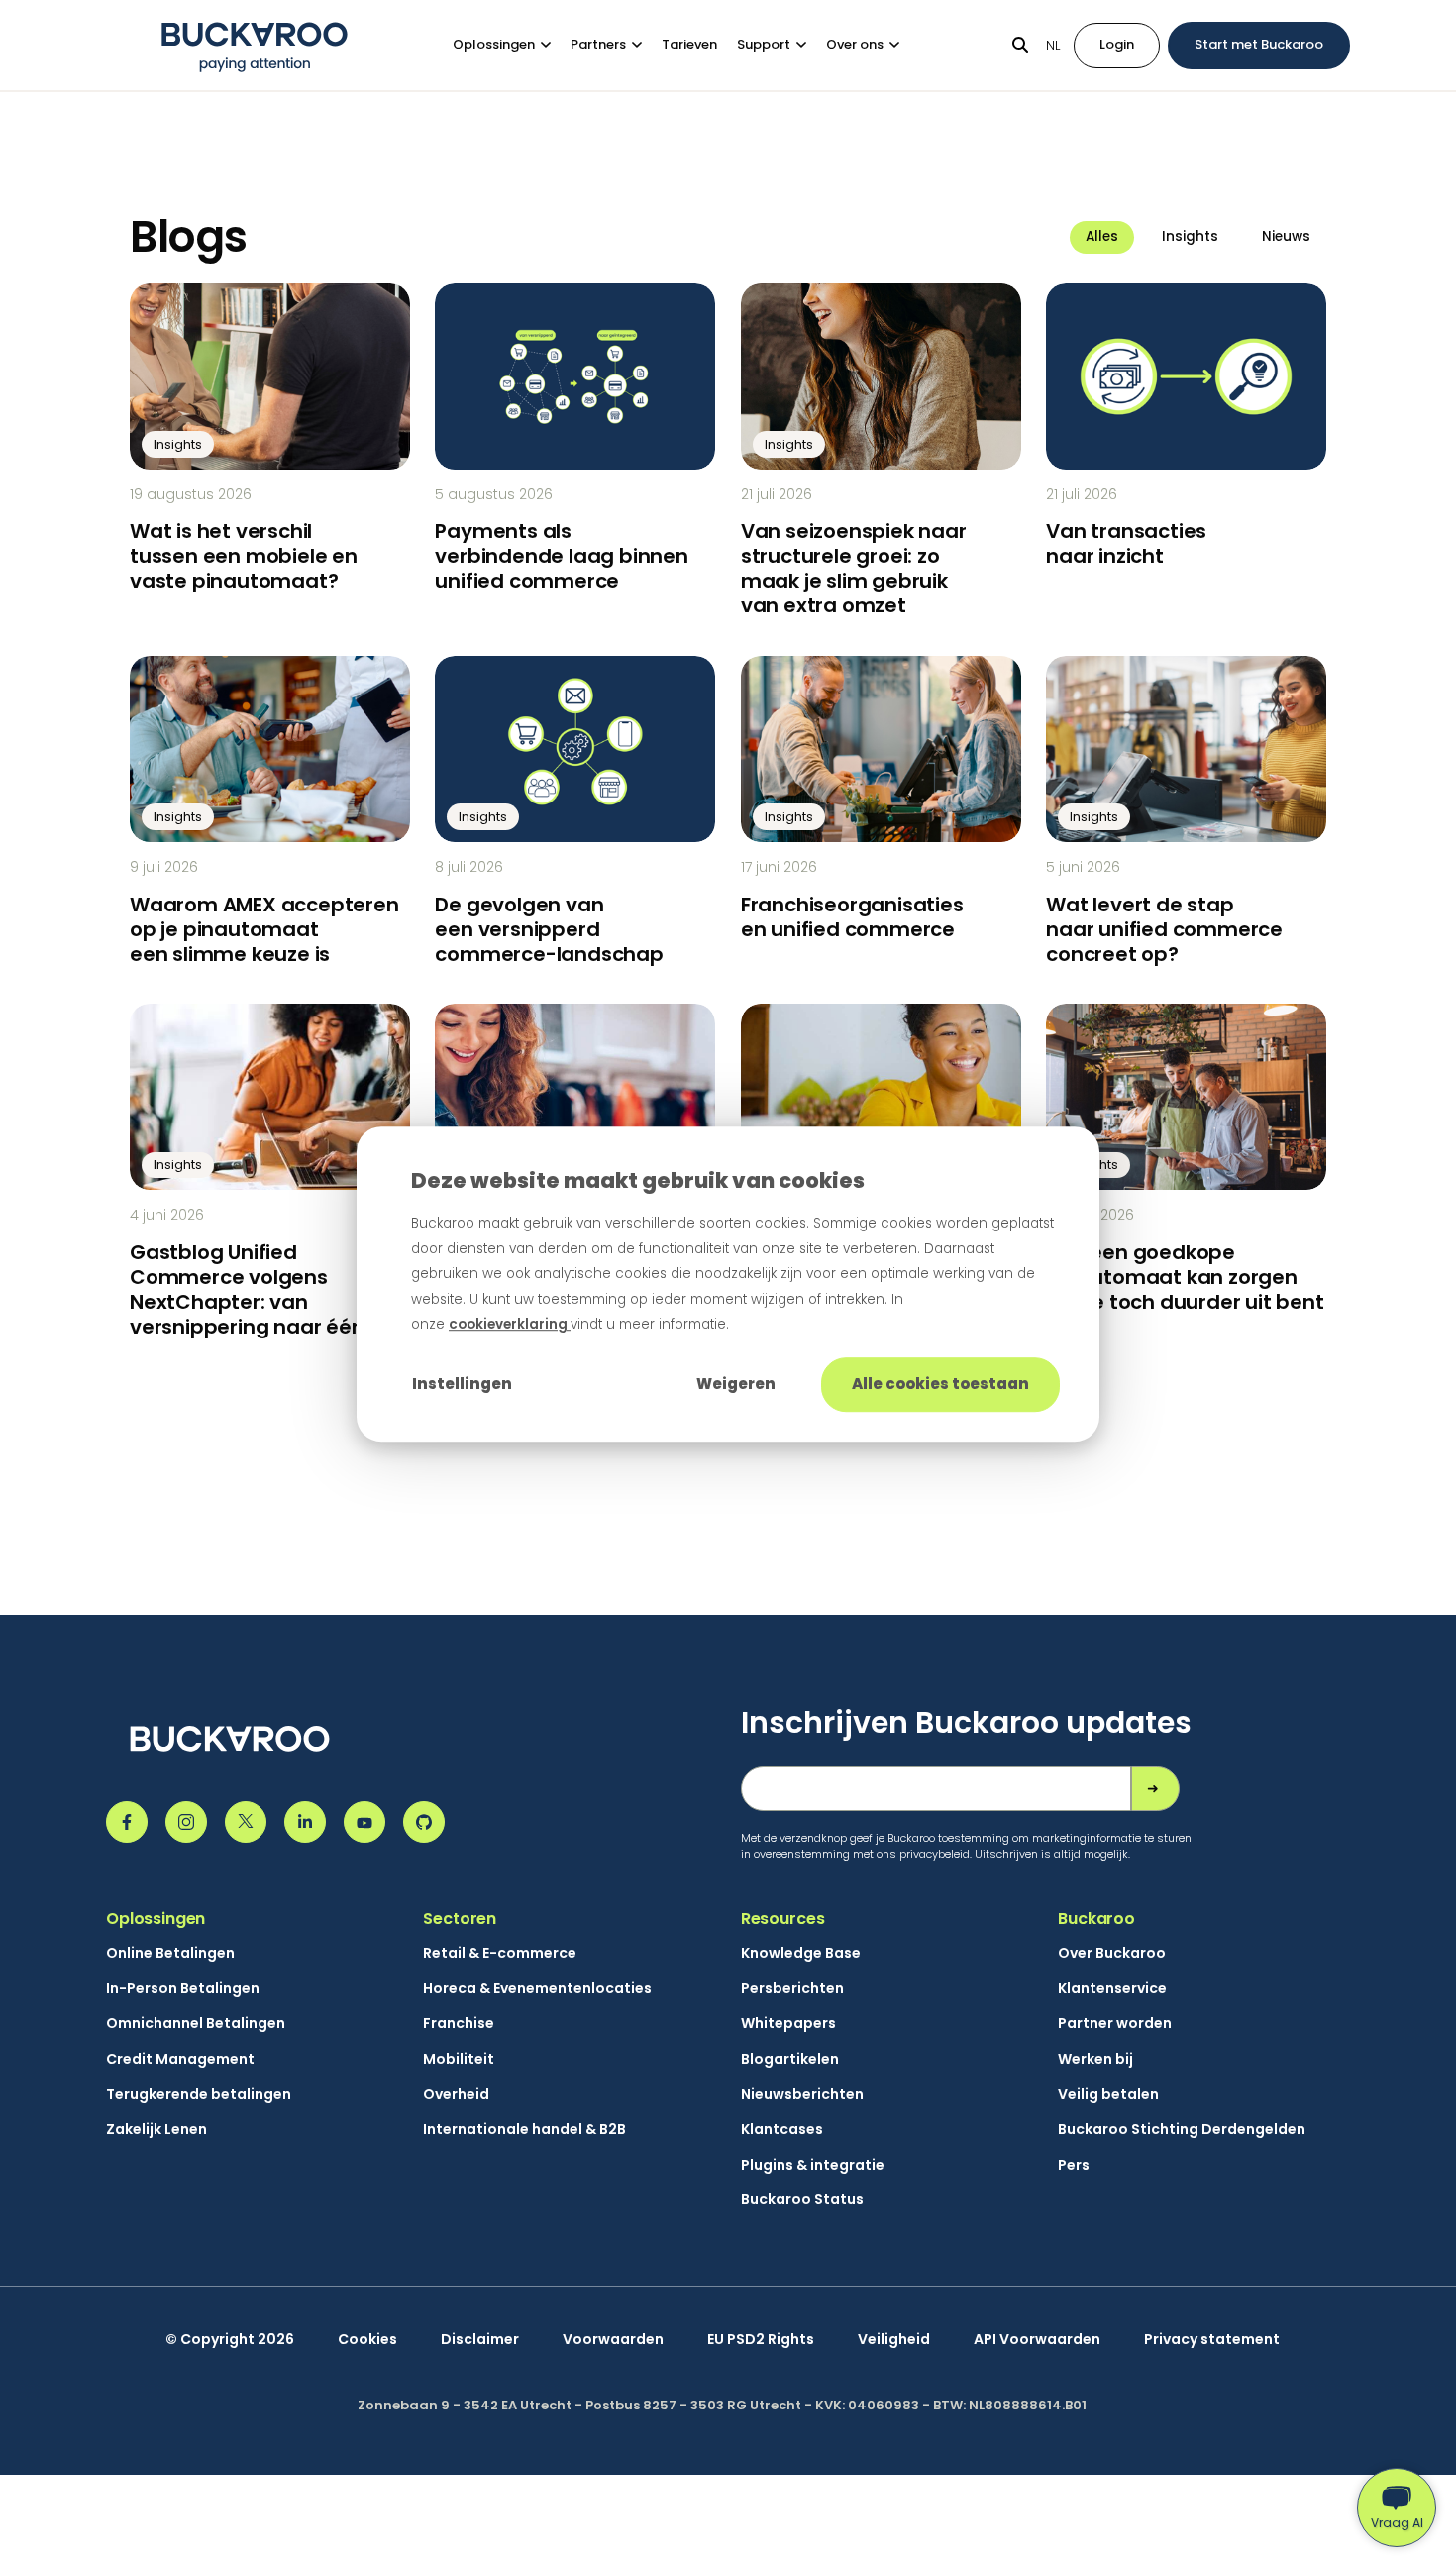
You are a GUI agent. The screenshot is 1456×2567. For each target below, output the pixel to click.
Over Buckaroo (1112, 1953)
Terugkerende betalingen (199, 2095)
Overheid (456, 2095)
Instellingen (462, 1384)
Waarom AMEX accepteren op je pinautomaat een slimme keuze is (264, 929)
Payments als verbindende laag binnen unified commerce (561, 556)
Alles (1102, 236)
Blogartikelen (790, 2059)
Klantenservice (1112, 1989)
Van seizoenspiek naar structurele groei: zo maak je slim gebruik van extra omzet (854, 568)
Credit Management (180, 2059)
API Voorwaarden (1037, 2340)
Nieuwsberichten (802, 2095)
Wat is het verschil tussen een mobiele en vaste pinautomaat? (244, 556)
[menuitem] (512, 45)
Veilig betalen (1108, 2095)
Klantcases (782, 2130)
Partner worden (1115, 2024)
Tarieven (689, 44)
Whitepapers (788, 2024)
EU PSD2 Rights (761, 2340)
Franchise (459, 2024)
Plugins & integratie (813, 2165)
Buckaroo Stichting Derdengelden (1182, 2130)
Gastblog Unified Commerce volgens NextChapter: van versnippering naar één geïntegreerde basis (247, 1302)
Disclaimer (480, 2340)
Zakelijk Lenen (156, 2130)
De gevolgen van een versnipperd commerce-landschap (549, 929)
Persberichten (792, 1989)
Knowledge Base (801, 1953)
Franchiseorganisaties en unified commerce (852, 917)
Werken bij (1095, 2059)
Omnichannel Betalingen (196, 2024)
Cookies (367, 2340)
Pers (1074, 2165)
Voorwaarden (613, 2340)
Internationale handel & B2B (524, 2130)
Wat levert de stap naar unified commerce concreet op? (1164, 929)
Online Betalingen (170, 1953)
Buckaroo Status (802, 2200)
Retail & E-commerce (500, 1953)
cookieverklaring (510, 1324)
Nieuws (1286, 236)
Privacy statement (1212, 2340)
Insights (1190, 236)
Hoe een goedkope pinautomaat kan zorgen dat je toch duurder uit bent (1185, 1277)
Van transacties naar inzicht (1126, 543)
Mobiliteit (459, 2059)
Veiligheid (894, 2340)
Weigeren (736, 1384)
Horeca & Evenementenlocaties (537, 1989)
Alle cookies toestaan (940, 1384)
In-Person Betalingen (183, 1989)
